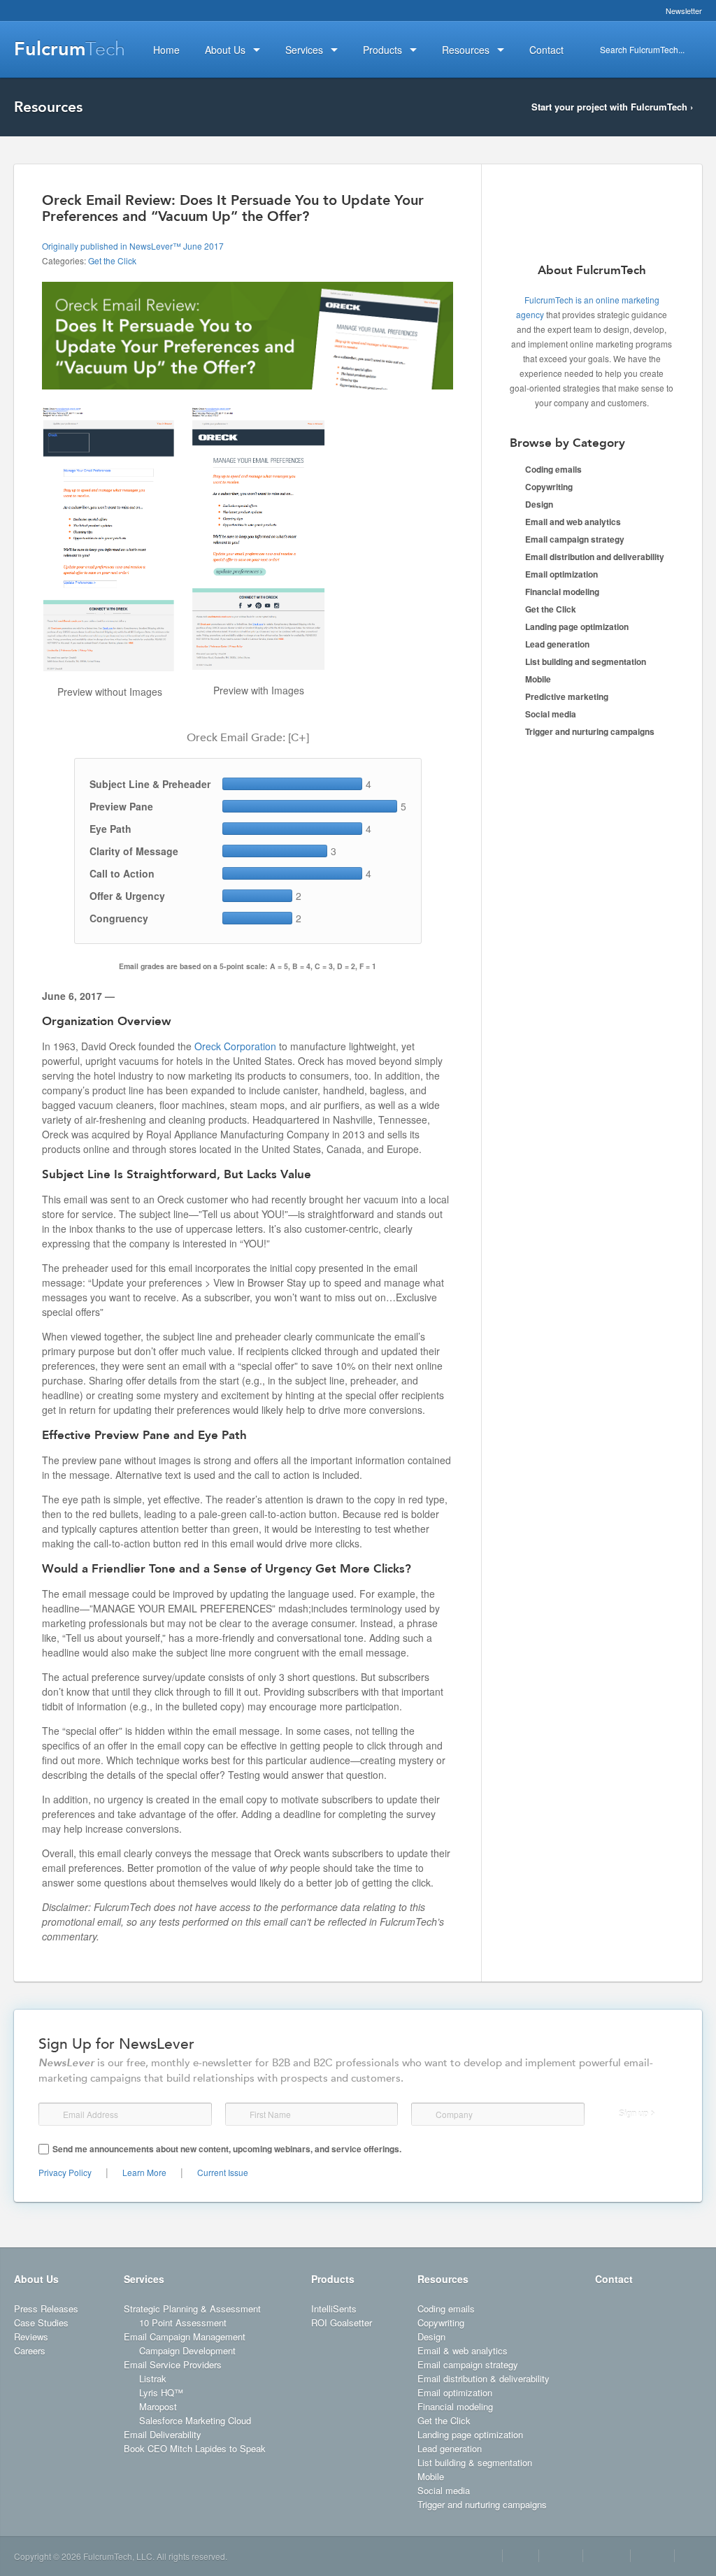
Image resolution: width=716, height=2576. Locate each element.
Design (539, 504)
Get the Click (112, 260)
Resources (443, 2279)
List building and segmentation (586, 661)
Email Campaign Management (185, 2337)
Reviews (31, 2337)
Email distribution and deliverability (595, 557)
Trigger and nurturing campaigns (590, 731)
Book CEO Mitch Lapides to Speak (195, 2448)
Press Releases (46, 2309)
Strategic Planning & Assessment (192, 2309)
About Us (36, 2279)
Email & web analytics (463, 2350)
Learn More (144, 2172)
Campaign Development (187, 2350)
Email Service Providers (173, 2364)
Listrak (153, 2378)
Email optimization (561, 574)
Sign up (633, 2114)
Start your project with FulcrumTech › (612, 107)
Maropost (158, 2406)
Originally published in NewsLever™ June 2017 (133, 246)
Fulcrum (70, 49)
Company (424, 2114)
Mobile (538, 679)
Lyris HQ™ (161, 2392)
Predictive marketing (567, 696)
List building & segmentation (475, 2462)
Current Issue (223, 2172)
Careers (30, 2350)
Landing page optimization (577, 627)
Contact (614, 2279)
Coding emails (553, 469)
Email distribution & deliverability (484, 2378)
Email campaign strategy (575, 539)
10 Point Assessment (183, 2323)
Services (144, 2279)
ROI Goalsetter (342, 2323)
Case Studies (41, 2323)
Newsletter (684, 10)
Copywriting (549, 487)
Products (333, 2279)
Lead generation (557, 644)
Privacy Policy (65, 2172)
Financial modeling (562, 592)
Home (166, 50)
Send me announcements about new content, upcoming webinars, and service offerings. (227, 2149)
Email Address (52, 2115)
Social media (551, 714)
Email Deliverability (163, 2434)
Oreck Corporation (235, 1046)
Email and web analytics (573, 522)
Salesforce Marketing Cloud (195, 2420)
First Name (237, 2115)
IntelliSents (334, 2309)
